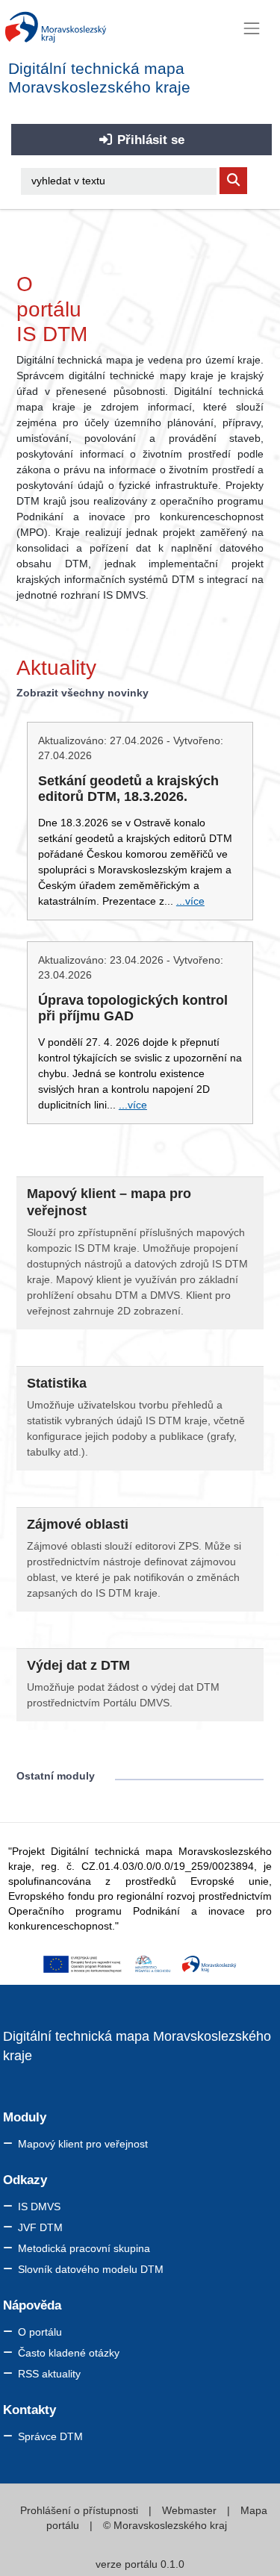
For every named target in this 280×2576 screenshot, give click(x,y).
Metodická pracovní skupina (84, 2248)
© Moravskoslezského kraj (164, 2525)
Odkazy (25, 2180)
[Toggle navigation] (252, 28)
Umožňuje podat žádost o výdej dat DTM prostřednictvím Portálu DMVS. (123, 1695)
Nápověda (32, 2305)
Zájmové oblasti (78, 1524)
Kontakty (29, 2410)
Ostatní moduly (56, 1776)
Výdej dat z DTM (78, 1665)
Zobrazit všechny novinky (83, 693)
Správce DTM (50, 2436)
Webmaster (191, 2510)
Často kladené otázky (69, 2353)
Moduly (25, 2117)
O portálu (40, 2332)
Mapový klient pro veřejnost (83, 2144)
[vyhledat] (233, 181)
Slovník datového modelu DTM (91, 2269)
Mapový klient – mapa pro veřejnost (109, 1202)
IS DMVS (39, 2207)
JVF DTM (40, 2227)
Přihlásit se (149, 140)
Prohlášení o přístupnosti (81, 2510)
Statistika (57, 1383)
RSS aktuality (49, 2374)
